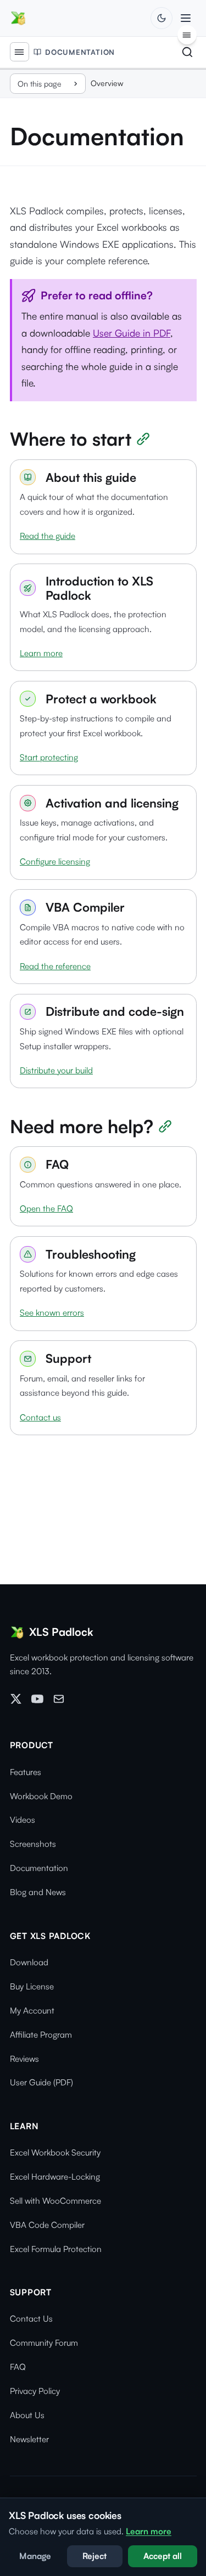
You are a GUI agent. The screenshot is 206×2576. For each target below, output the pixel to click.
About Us (27, 2415)
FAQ (18, 2367)
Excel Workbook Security (55, 2153)
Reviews (24, 2059)
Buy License (32, 1986)
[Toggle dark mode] (161, 18)
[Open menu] (185, 18)
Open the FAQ (46, 1209)
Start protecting (49, 757)
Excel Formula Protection (56, 2249)
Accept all (163, 2556)
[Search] (187, 52)
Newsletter (29, 2439)
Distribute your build (56, 1070)
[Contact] (59, 1701)
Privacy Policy (35, 2391)
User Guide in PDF (132, 333)
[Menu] (20, 52)
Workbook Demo (41, 1796)
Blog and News (38, 1892)
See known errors (52, 1313)
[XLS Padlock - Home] (18, 18)
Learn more (41, 653)
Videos (23, 1820)
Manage (35, 2556)
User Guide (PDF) (41, 2082)
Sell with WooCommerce (55, 2201)
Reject (94, 2556)
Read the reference (55, 966)
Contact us (40, 1417)
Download (29, 1962)
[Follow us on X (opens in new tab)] (16, 1701)
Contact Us (31, 2319)
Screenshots (33, 1844)
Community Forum (44, 2343)
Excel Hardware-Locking (55, 2177)
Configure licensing (55, 861)
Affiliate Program (41, 2035)
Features (26, 1772)
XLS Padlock (61, 1632)
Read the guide (48, 536)
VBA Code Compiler (47, 2225)
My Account (32, 2011)
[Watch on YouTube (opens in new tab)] (37, 1701)
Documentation (80, 52)
